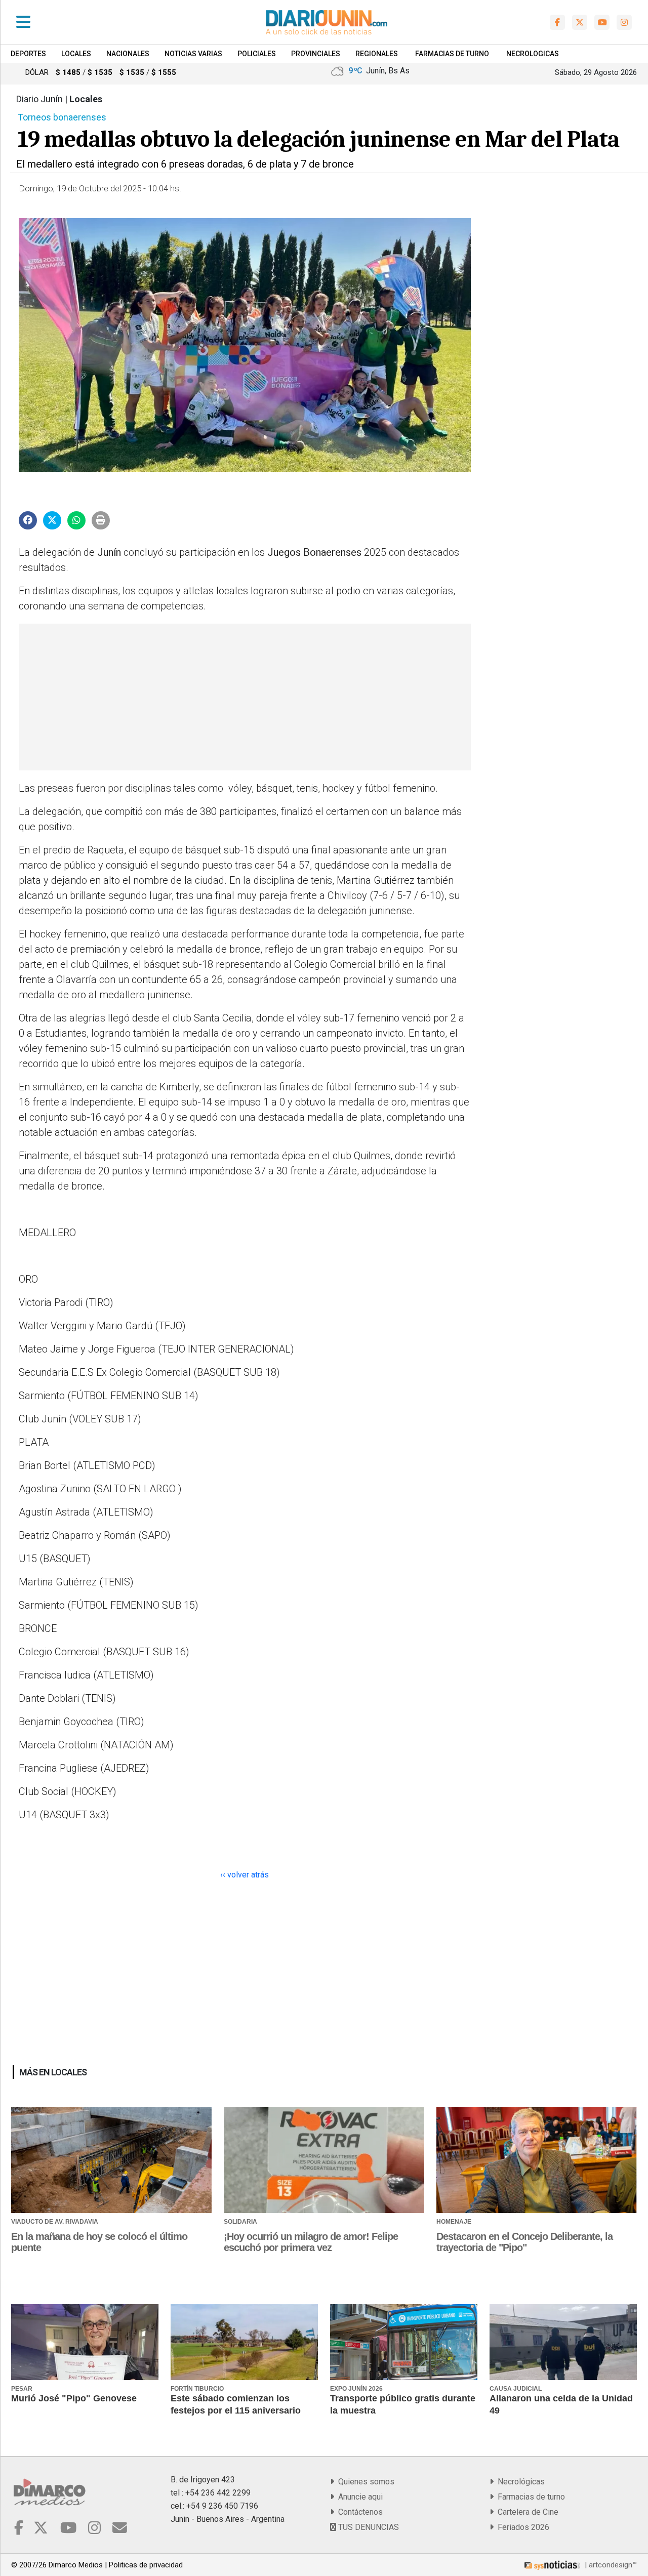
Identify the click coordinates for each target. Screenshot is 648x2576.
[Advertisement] (244, 697)
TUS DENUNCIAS (368, 2527)
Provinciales (316, 54)
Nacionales (128, 54)
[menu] (23, 22)
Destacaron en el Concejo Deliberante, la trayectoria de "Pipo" (524, 2242)
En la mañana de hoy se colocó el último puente (99, 2242)
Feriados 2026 (521, 2527)
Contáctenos (358, 2512)
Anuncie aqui (358, 2497)
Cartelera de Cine (526, 2512)
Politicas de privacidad (146, 2565)
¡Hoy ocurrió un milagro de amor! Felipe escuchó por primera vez (311, 2242)
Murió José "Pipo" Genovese (74, 2398)
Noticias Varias (193, 54)
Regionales (377, 54)
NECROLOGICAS (533, 54)
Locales (76, 54)
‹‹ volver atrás (245, 1875)
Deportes (28, 54)
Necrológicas (519, 2482)
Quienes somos (364, 2482)
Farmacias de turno (529, 2497)
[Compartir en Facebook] (28, 520)
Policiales (257, 54)
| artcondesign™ (610, 2565)
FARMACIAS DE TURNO (452, 54)
